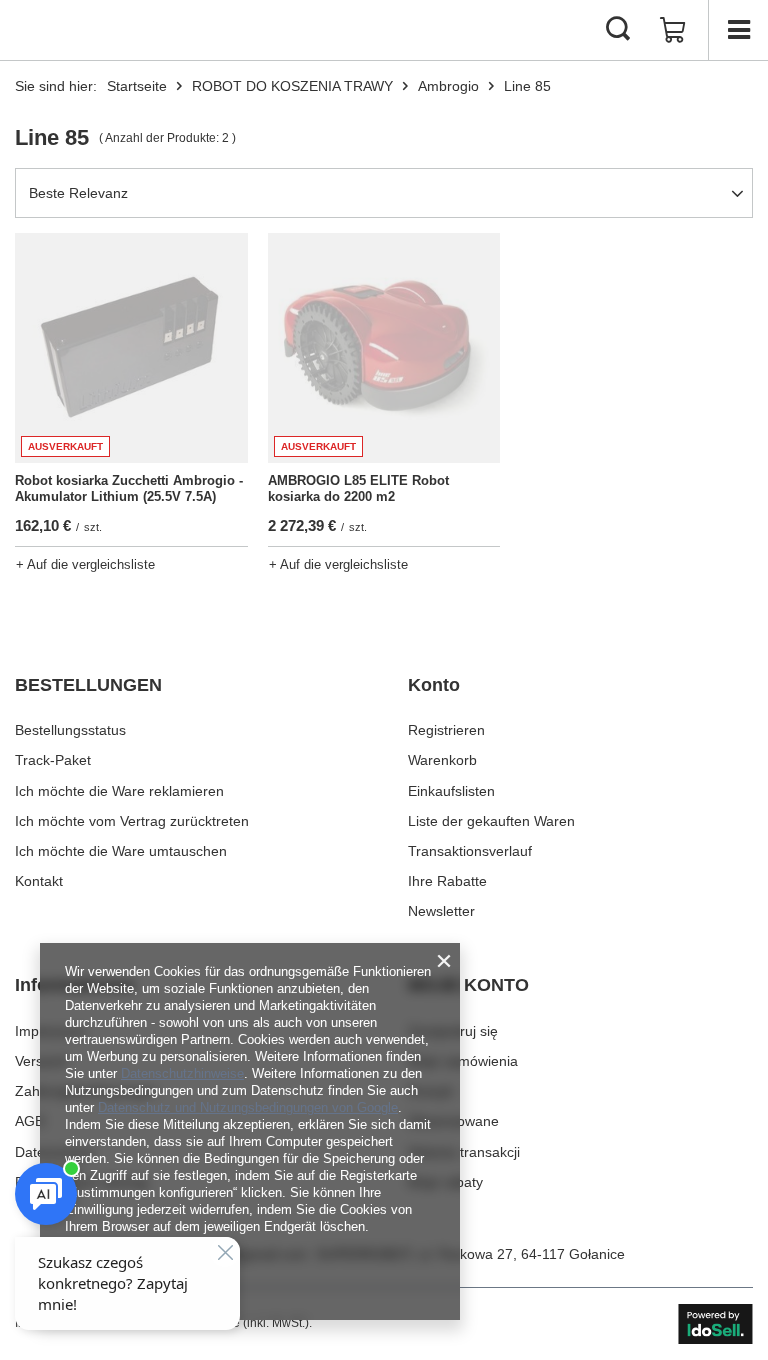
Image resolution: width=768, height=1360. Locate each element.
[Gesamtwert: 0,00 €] (673, 30)
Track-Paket (53, 760)
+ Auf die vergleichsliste (85, 564)
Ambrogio (448, 86)
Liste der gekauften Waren (491, 821)
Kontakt (39, 881)
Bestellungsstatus (70, 730)
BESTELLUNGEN (88, 685)
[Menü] (738, 30)
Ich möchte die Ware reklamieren (119, 791)
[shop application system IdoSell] (715, 1324)
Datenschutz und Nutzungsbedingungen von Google (248, 1107)
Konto (434, 685)
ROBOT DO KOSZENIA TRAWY (292, 86)
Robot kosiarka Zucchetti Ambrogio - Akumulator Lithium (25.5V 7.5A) (129, 489)
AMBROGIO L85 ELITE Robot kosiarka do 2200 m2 (358, 489)
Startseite (137, 86)
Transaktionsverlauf (470, 851)
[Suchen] (618, 30)
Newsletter (441, 911)
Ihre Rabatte (447, 881)
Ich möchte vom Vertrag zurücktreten (132, 821)
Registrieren (446, 730)
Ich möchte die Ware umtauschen (121, 851)
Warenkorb (442, 760)
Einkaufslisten (451, 791)
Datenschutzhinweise (182, 1073)
